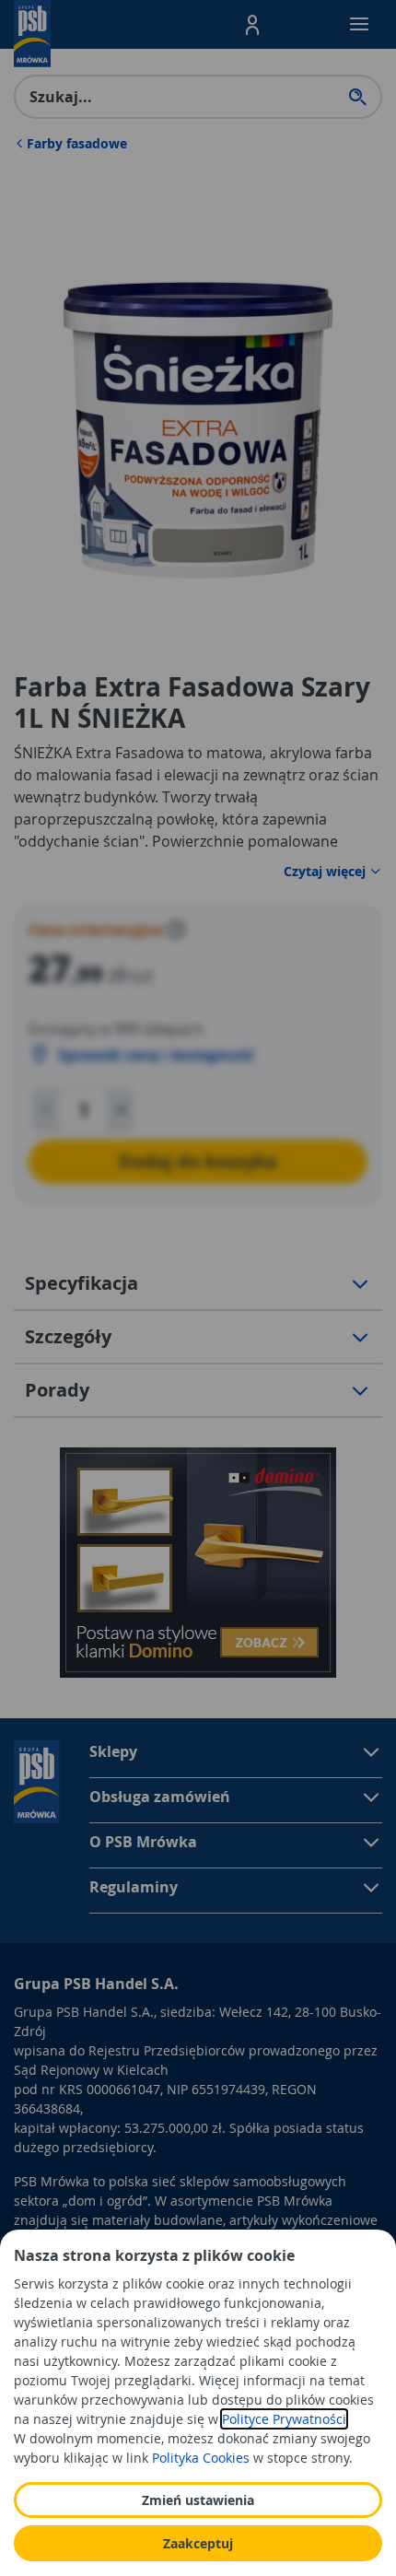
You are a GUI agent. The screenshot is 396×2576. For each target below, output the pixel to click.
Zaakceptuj (198, 2543)
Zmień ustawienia (198, 2500)
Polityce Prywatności (284, 2419)
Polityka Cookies (201, 2458)
